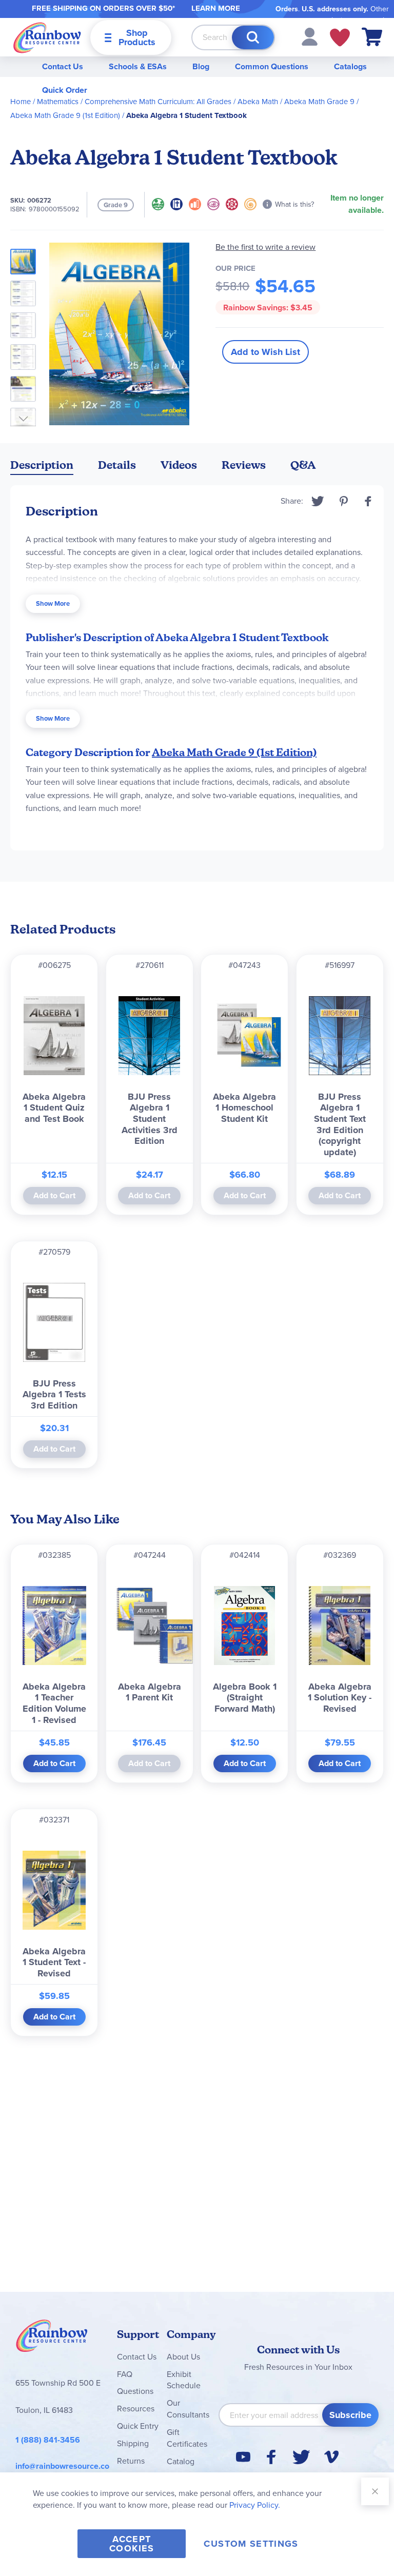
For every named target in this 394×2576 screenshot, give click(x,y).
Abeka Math (258, 102)
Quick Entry (138, 2426)
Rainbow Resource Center (52, 2339)
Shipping (133, 2443)
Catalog (181, 2461)
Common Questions (272, 66)
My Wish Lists (340, 37)
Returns (131, 2461)
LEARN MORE (216, 8)
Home (21, 102)
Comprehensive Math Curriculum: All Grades (158, 102)
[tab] (42, 467)
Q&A (303, 465)
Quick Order (65, 90)
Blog (201, 66)
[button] (310, 36)
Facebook (368, 501)
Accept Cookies (132, 2544)
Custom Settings (251, 2544)
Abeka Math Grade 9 (319, 102)
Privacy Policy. (255, 2505)
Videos (179, 465)
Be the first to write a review (265, 247)
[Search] (253, 37)
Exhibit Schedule (184, 2380)
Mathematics (58, 102)
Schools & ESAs (138, 66)
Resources (136, 2409)
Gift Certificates (187, 2438)
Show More (53, 603)
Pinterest (344, 501)
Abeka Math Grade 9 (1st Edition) (65, 115)
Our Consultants (188, 2409)
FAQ (125, 2374)
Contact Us (63, 66)
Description (42, 465)
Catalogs (350, 66)
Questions (135, 2391)
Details (117, 465)
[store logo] (47, 37)
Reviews (244, 465)
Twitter (318, 501)
